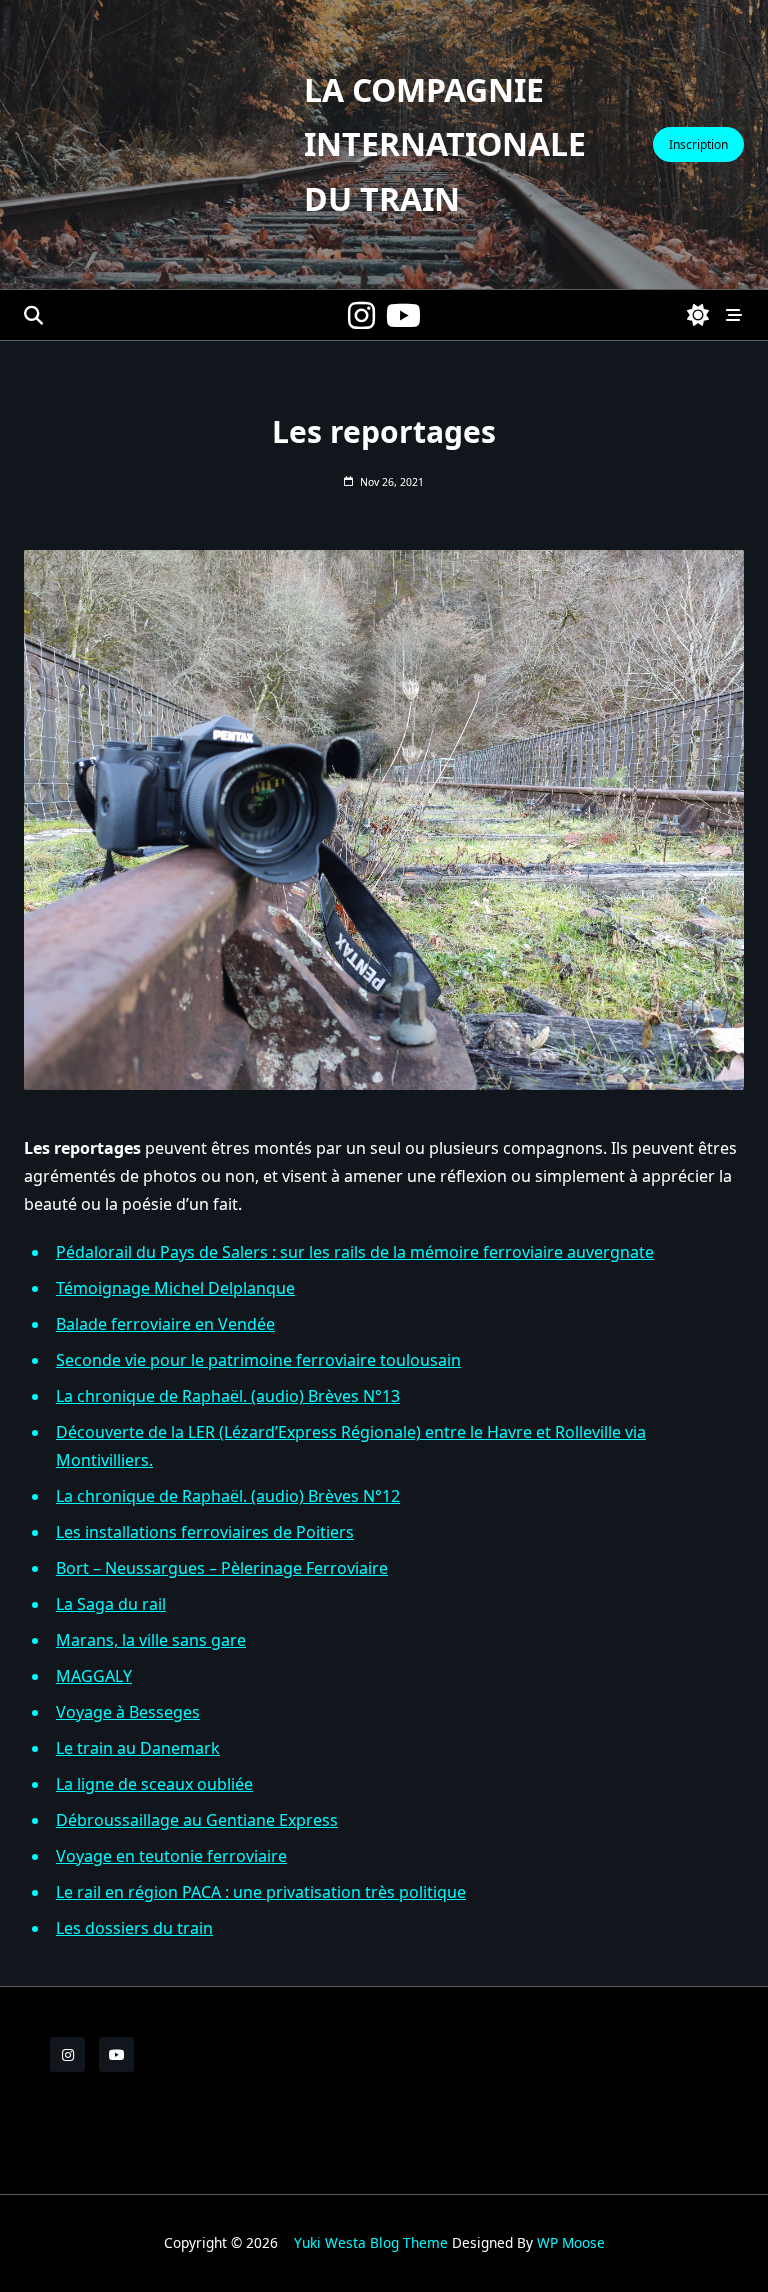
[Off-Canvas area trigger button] (734, 315)
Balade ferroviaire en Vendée (165, 1324)
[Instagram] (361, 315)
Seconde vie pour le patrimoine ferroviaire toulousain (258, 1360)
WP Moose (571, 2242)
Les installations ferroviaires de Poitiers (205, 1532)
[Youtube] (403, 315)
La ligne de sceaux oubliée (154, 1784)
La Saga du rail (111, 1604)
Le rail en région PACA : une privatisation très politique (261, 1892)
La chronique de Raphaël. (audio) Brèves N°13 (228, 1396)
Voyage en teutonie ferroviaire (171, 1856)
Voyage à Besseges (128, 1712)
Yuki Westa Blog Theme (371, 2242)
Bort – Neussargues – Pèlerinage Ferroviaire (222, 1568)
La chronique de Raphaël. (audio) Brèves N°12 (228, 1496)
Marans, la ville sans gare (151, 1640)
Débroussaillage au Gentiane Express (197, 1820)
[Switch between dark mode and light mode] (699, 315)
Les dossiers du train (134, 1928)
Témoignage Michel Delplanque (175, 1288)
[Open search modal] (33, 315)
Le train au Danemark (138, 1748)
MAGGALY (94, 1676)
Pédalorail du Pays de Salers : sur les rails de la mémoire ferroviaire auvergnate (355, 1252)
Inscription (698, 144)
